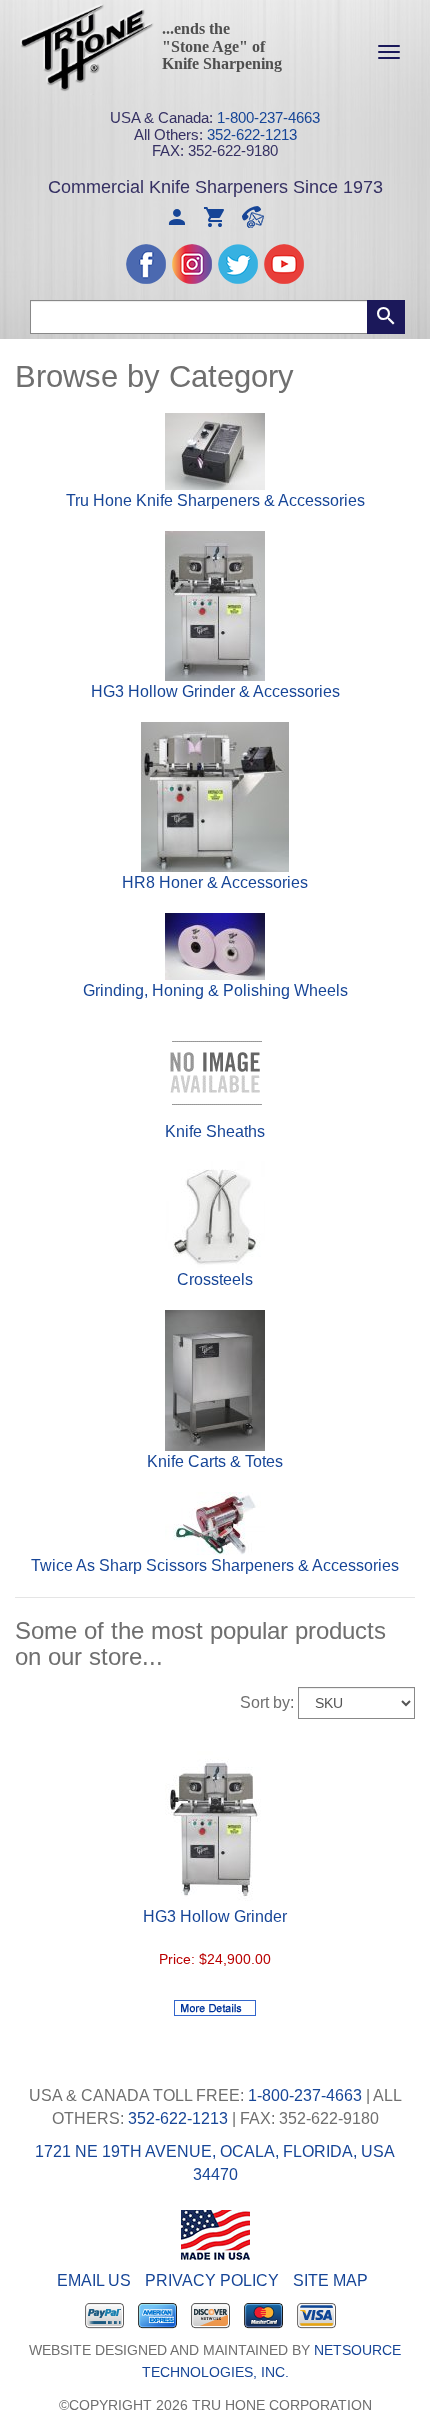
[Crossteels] (215, 1214)
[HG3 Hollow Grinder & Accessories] (215, 604)
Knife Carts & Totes (215, 1461)
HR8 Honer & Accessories (215, 882)
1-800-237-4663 (268, 117)
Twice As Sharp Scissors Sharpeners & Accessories (215, 1565)
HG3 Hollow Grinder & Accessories (215, 691)
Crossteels (215, 1279)
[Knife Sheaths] (215, 1069)
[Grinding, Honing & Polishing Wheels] (215, 945)
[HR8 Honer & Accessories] (215, 795)
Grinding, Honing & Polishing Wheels (215, 990)
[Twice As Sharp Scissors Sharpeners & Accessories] (215, 1522)
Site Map (330, 2280)
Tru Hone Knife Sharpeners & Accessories (215, 500)
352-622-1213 (252, 134)
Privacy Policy (212, 2280)
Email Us (94, 2280)
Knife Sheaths (215, 1131)
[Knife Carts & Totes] (215, 1379)
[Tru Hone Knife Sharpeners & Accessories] (215, 450)
